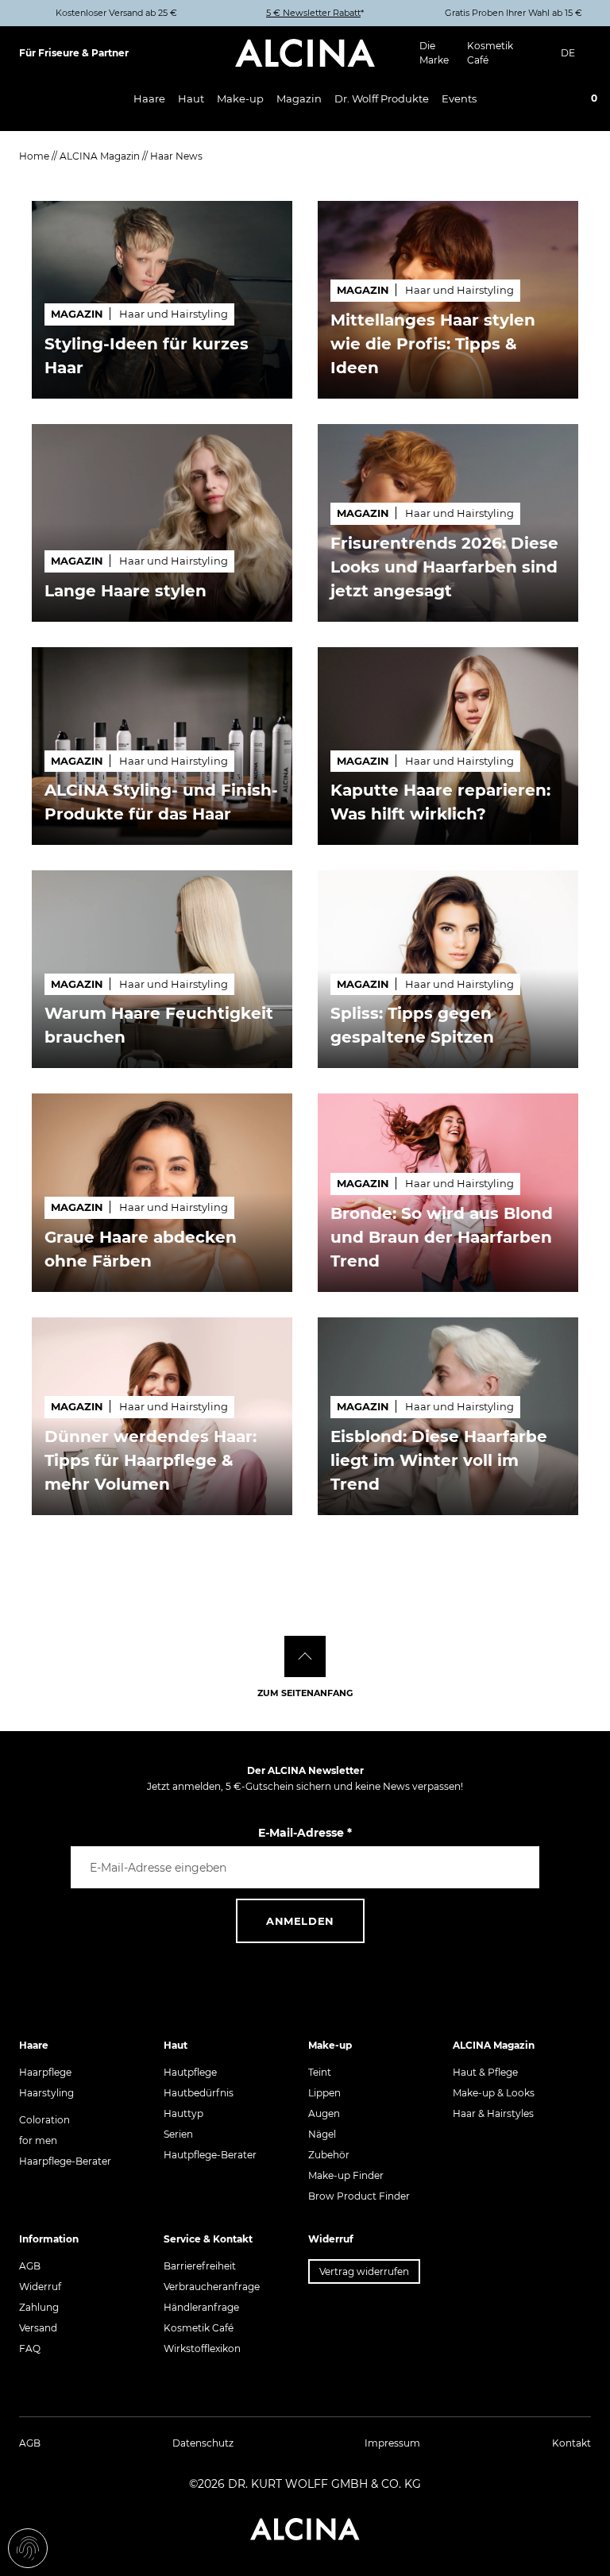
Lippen (324, 2093)
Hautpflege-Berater (210, 2155)
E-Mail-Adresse (305, 1833)
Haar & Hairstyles (493, 2113)
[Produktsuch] (513, 99)
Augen (324, 2113)
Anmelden (300, 1921)
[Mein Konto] (535, 100)
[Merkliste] (558, 100)
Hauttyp (183, 2113)
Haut (191, 98)
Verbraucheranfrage (212, 2287)
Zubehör (329, 2155)
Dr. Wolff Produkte (382, 98)
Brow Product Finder (359, 2196)
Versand (38, 2328)
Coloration (44, 2120)
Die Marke (434, 53)
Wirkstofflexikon (202, 2348)
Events (459, 98)
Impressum (392, 2443)
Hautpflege (190, 2072)
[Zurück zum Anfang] (305, 1656)
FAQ (30, 2348)
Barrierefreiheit (200, 2266)
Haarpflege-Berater (65, 2161)
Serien (178, 2134)
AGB (30, 2266)
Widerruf (40, 2287)
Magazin (299, 98)
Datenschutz (203, 2443)
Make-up (240, 98)
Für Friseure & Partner (74, 53)
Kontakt (571, 2443)
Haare (149, 98)
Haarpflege (45, 2072)
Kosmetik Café (490, 53)
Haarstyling (46, 2093)
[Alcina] (305, 53)
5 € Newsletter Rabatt (313, 13)
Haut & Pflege (485, 2072)
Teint (320, 2072)
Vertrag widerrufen (364, 2271)
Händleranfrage (201, 2307)
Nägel (322, 2134)
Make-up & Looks (494, 2093)
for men (38, 2140)
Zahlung (39, 2307)
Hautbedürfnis (199, 2093)
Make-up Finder (346, 2175)
